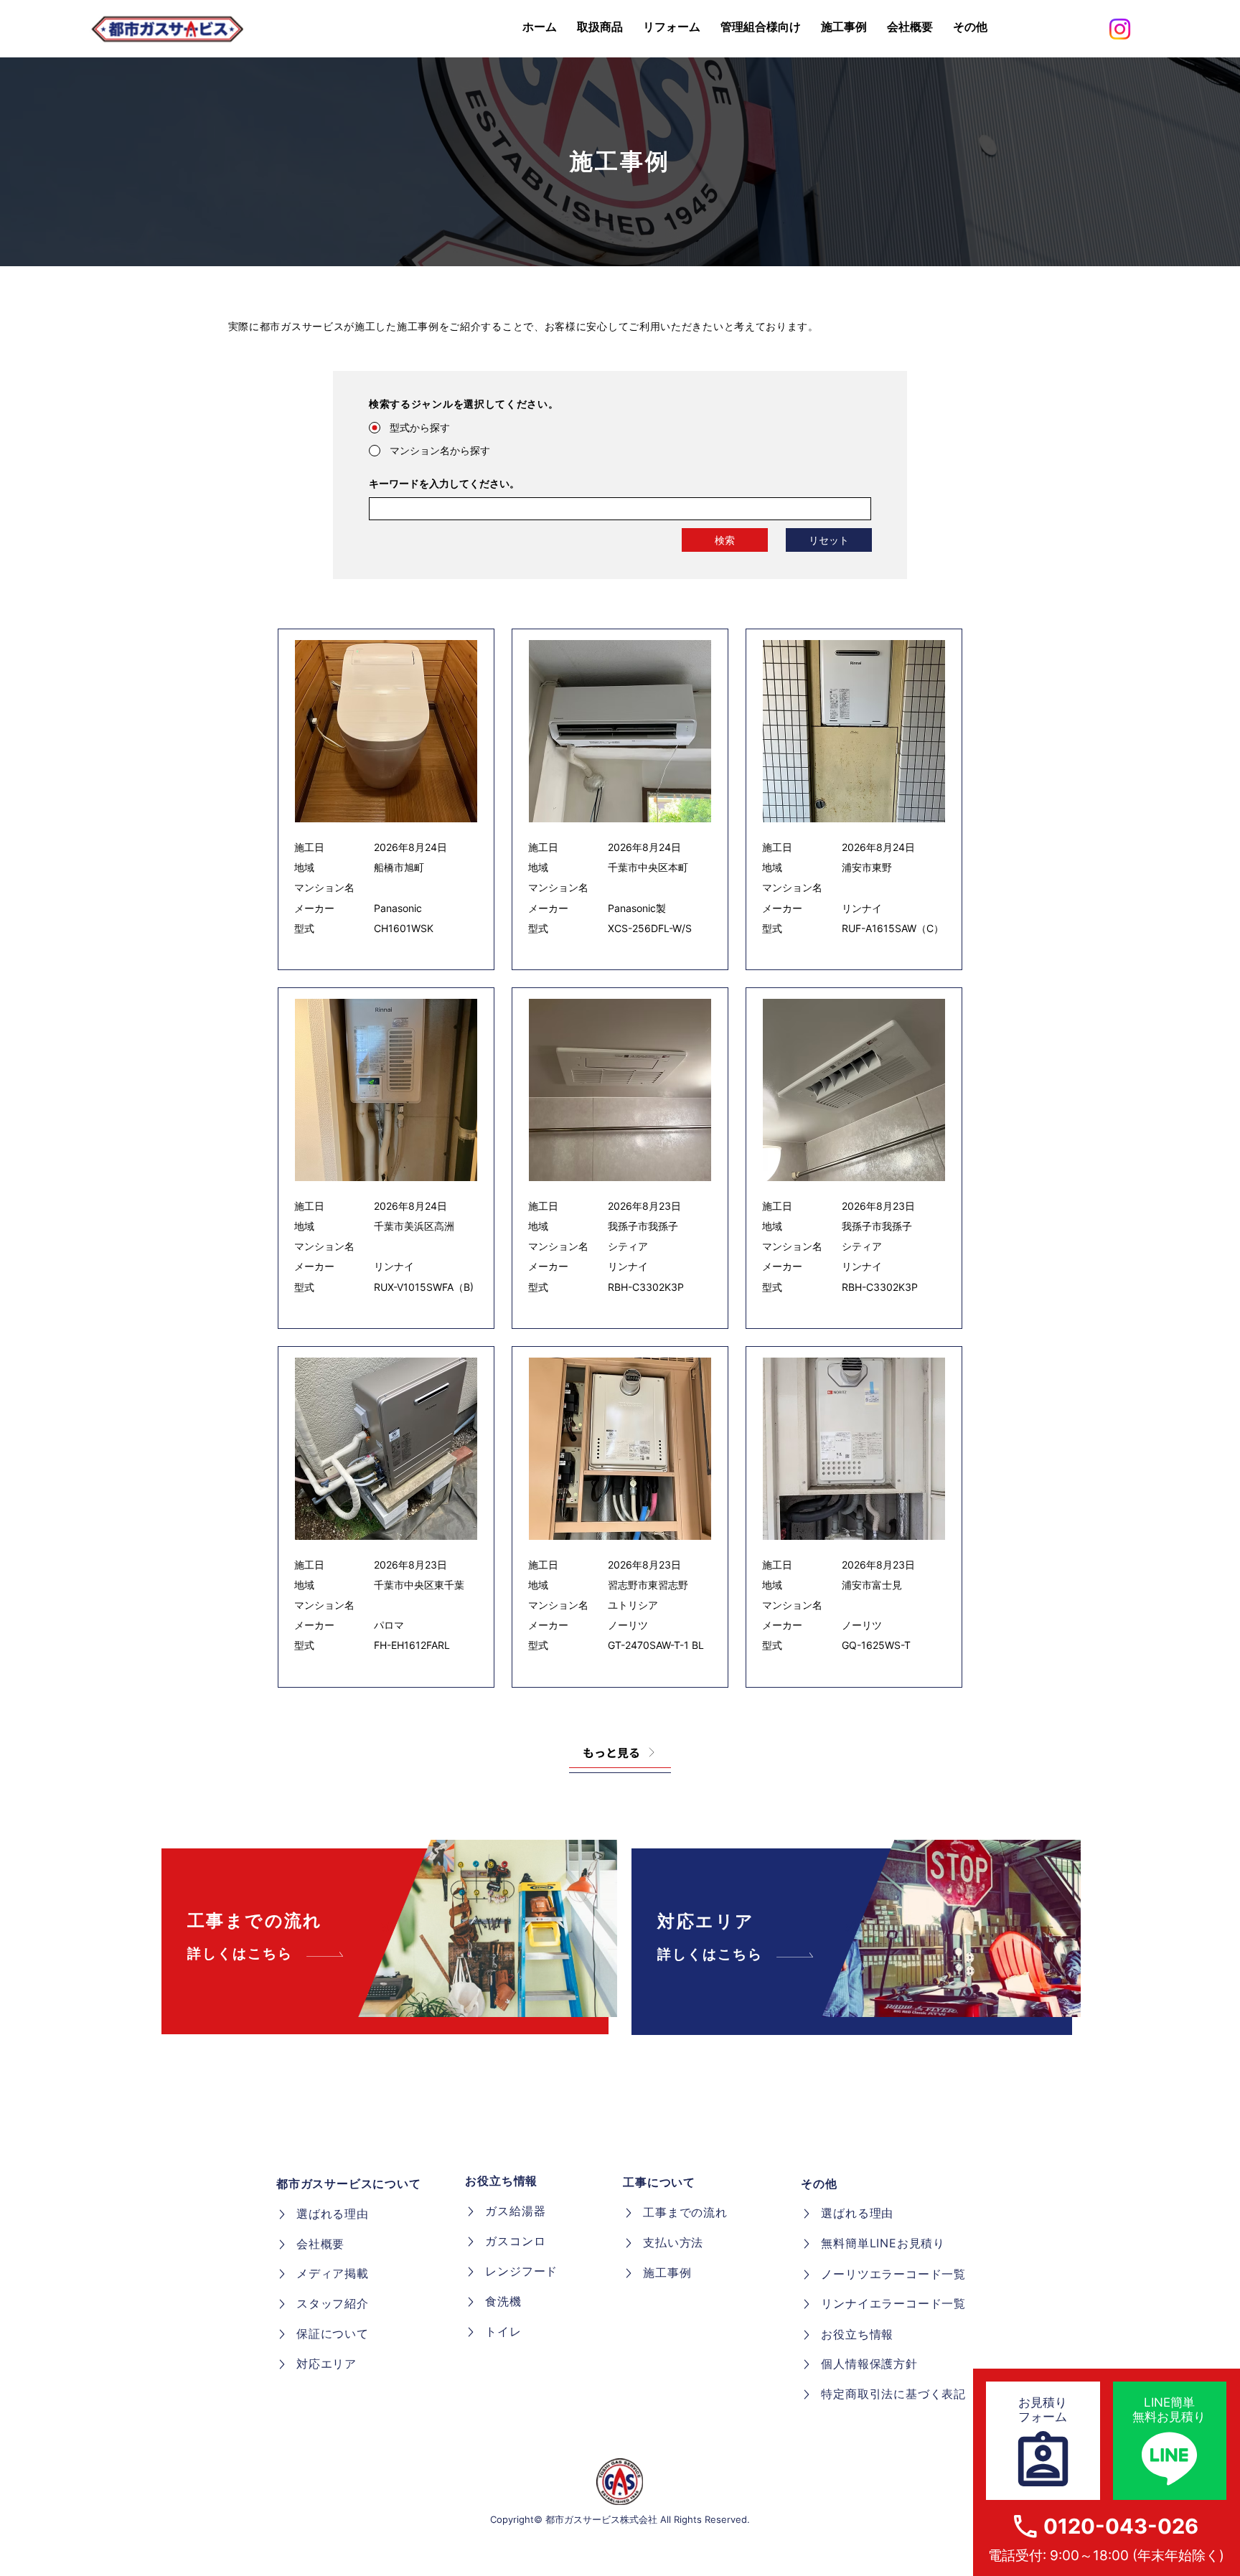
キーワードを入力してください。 (444, 484)
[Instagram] (1120, 29)
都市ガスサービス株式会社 (601, 2519)
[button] (970, 27)
